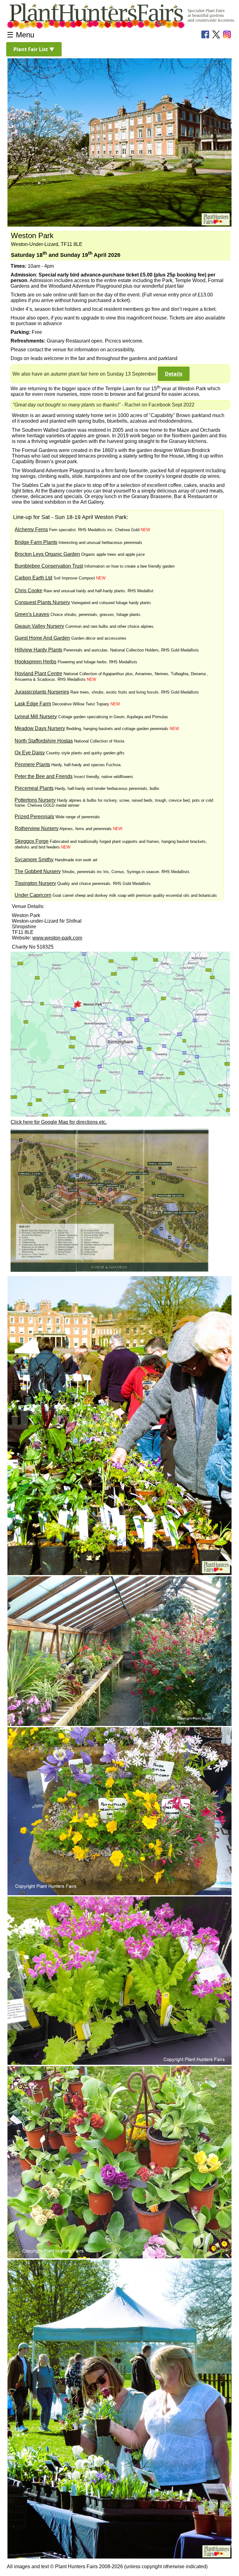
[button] (34, 49)
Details (174, 374)
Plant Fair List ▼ (34, 49)
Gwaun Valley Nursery (39, 626)
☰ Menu (21, 35)
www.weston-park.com (57, 938)
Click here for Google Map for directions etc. (59, 1122)
